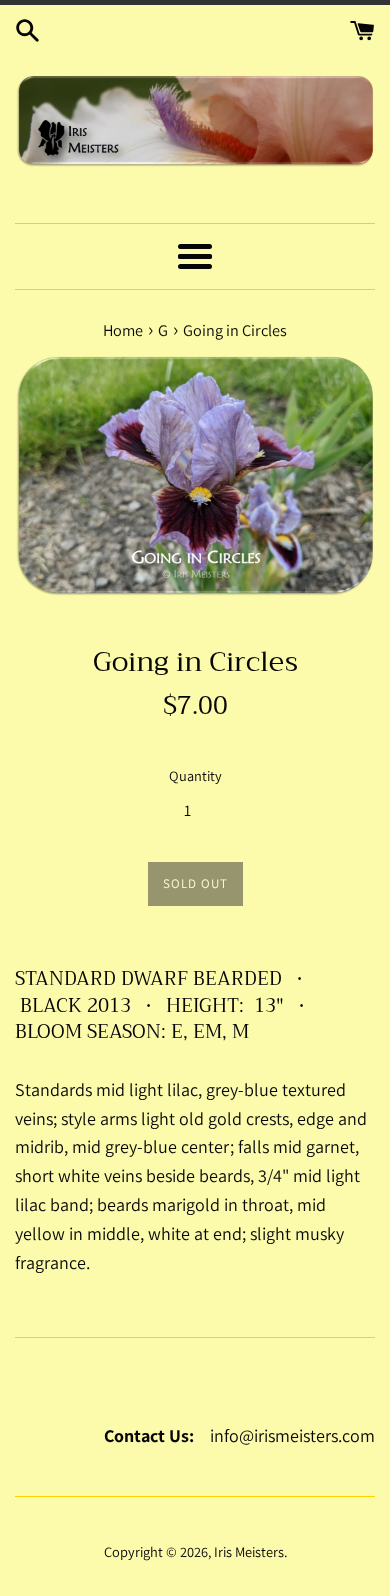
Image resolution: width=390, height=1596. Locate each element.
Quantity (195, 775)
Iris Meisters (249, 1551)
